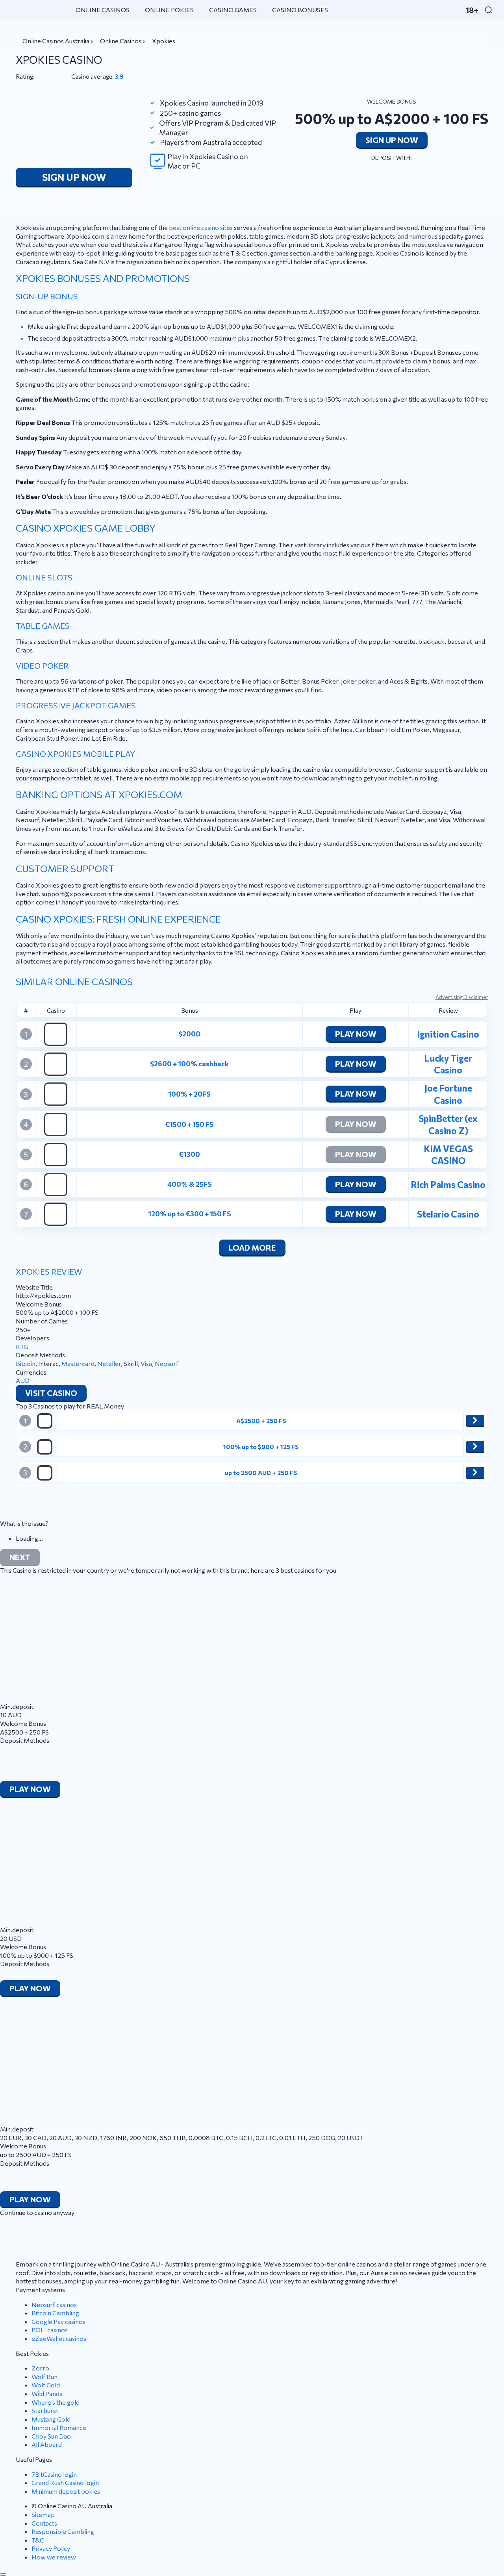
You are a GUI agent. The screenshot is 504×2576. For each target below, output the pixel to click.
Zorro (40, 2368)
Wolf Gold (46, 2385)
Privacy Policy (51, 2548)
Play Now (356, 1034)
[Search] (489, 10)
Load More (252, 1247)
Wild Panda (47, 2393)
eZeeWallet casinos (59, 2338)
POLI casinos (50, 2330)
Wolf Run (44, 2377)
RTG (22, 1346)
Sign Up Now (74, 177)
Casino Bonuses (300, 10)
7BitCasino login (54, 2474)
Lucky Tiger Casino (448, 1064)
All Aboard (47, 2444)
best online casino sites (201, 227)
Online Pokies (169, 10)
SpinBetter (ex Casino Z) (448, 1124)
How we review (54, 2557)
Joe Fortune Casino (448, 1094)
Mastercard (78, 1363)
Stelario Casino (448, 1214)
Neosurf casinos (54, 2305)
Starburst (45, 2410)
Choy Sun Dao (51, 2436)
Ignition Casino (448, 1034)
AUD (23, 1380)
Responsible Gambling (63, 2531)
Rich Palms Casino (448, 1184)
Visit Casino (51, 1393)
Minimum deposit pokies (66, 2491)
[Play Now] (475, 1420)
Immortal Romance (59, 2427)
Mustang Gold (51, 2419)
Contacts (44, 2523)
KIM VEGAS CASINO (448, 1155)
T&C (38, 2540)
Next (20, 1557)
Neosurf (167, 1363)
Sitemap (43, 2514)
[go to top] (3, 2574)
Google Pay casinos (58, 2321)
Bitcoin (26, 1363)
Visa (146, 1363)
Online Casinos (103, 10)
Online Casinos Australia (56, 41)
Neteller (109, 1363)
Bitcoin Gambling (55, 2313)
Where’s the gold (56, 2402)
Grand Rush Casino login (65, 2482)
